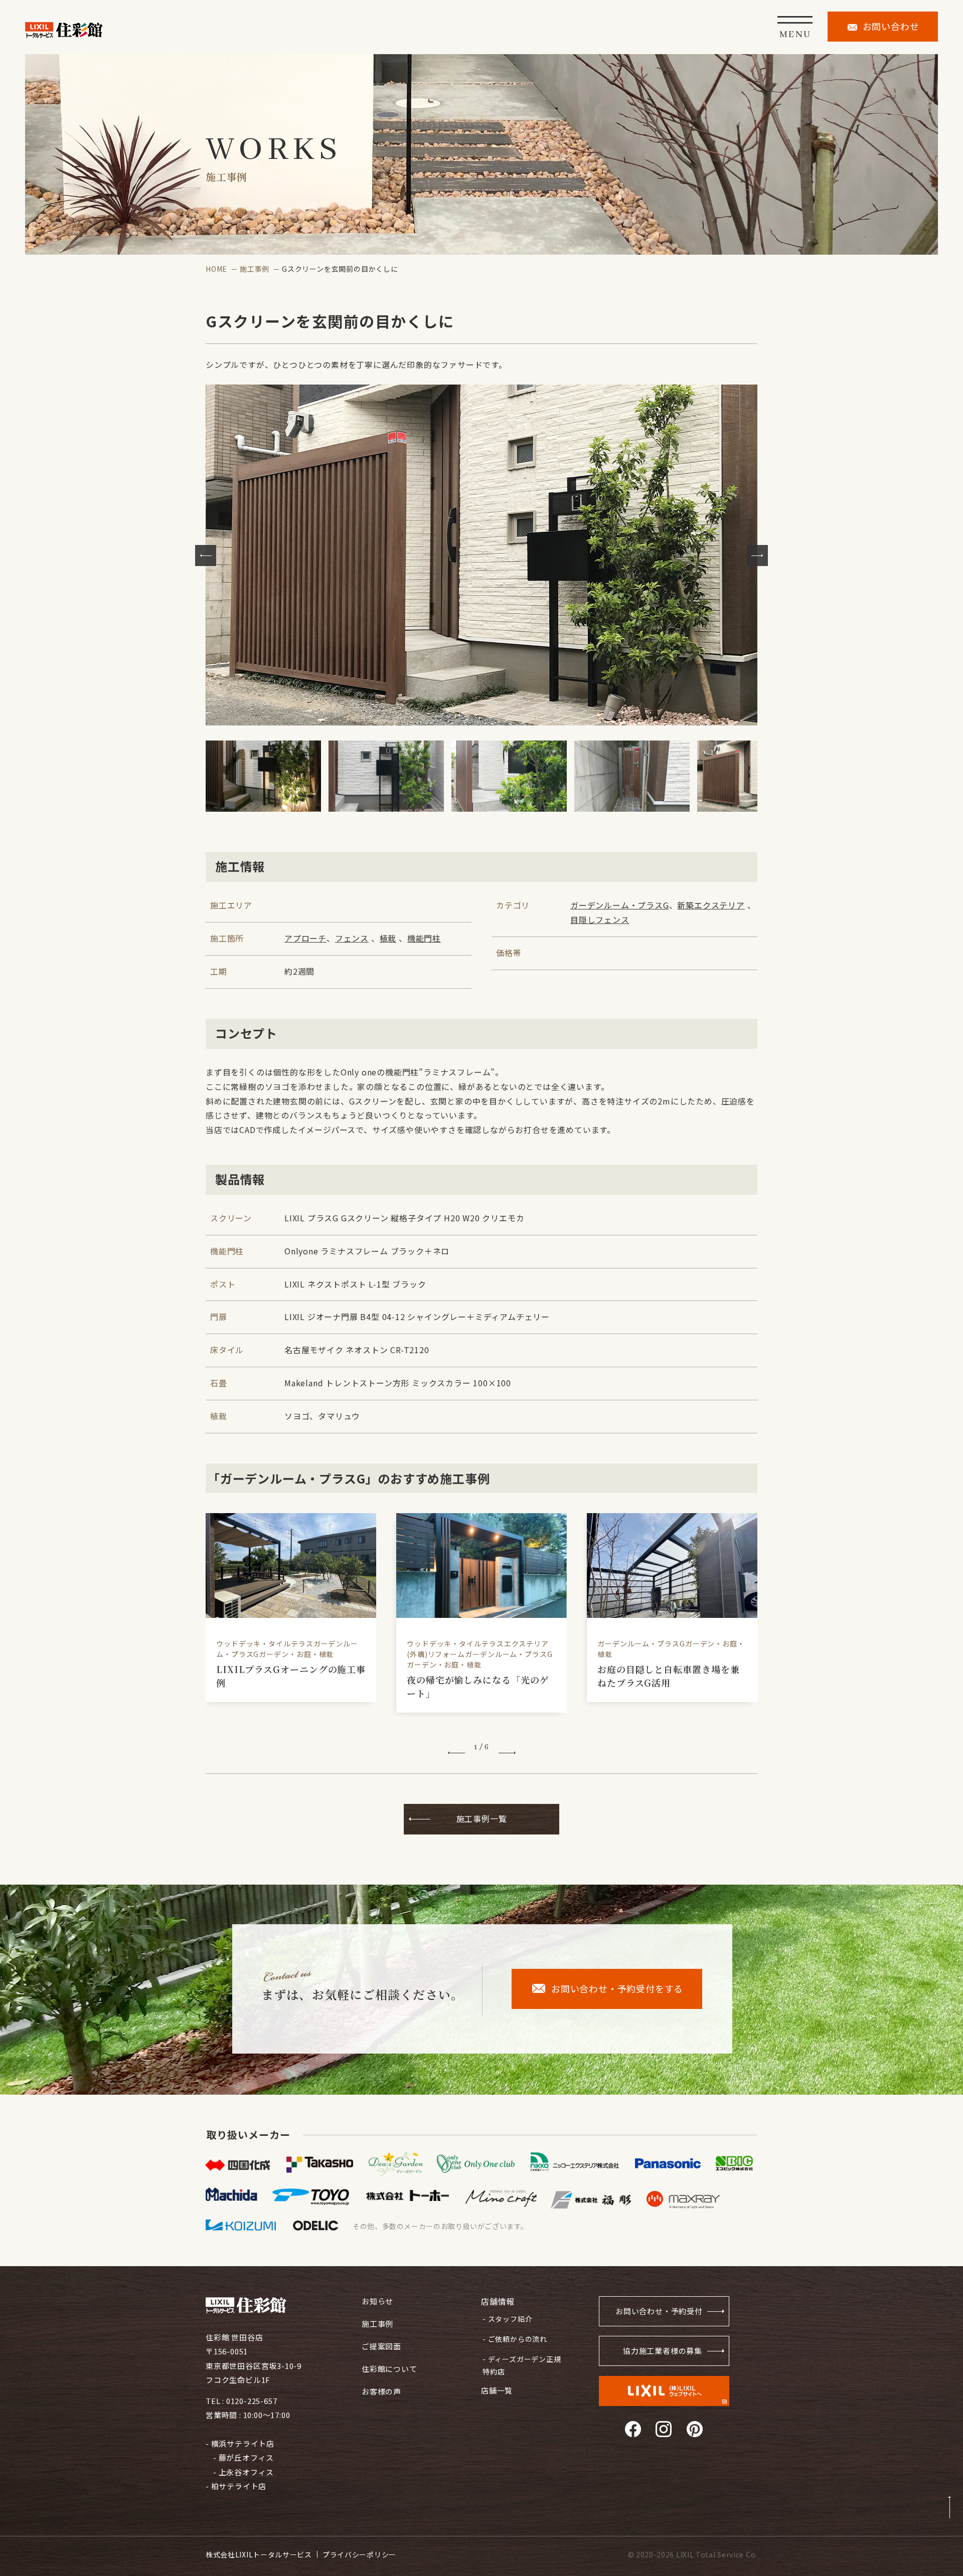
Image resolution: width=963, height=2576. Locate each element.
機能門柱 (424, 938)
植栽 (388, 938)
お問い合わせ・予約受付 (659, 2311)
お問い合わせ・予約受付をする (617, 1988)
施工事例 (255, 269)
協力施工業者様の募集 (663, 2351)
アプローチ (305, 938)
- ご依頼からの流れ (515, 2339)
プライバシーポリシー (359, 2554)
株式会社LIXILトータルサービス (259, 2554)
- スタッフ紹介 (507, 2319)
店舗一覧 (497, 2390)
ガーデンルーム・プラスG (620, 905)
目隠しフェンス (600, 919)
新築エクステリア (711, 905)
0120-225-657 (252, 2401)
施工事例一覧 (482, 1818)
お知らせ (377, 2301)
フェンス (352, 938)
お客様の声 (381, 2391)
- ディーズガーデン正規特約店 (522, 2365)
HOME (216, 269)
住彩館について (389, 2369)
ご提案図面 (381, 2346)
